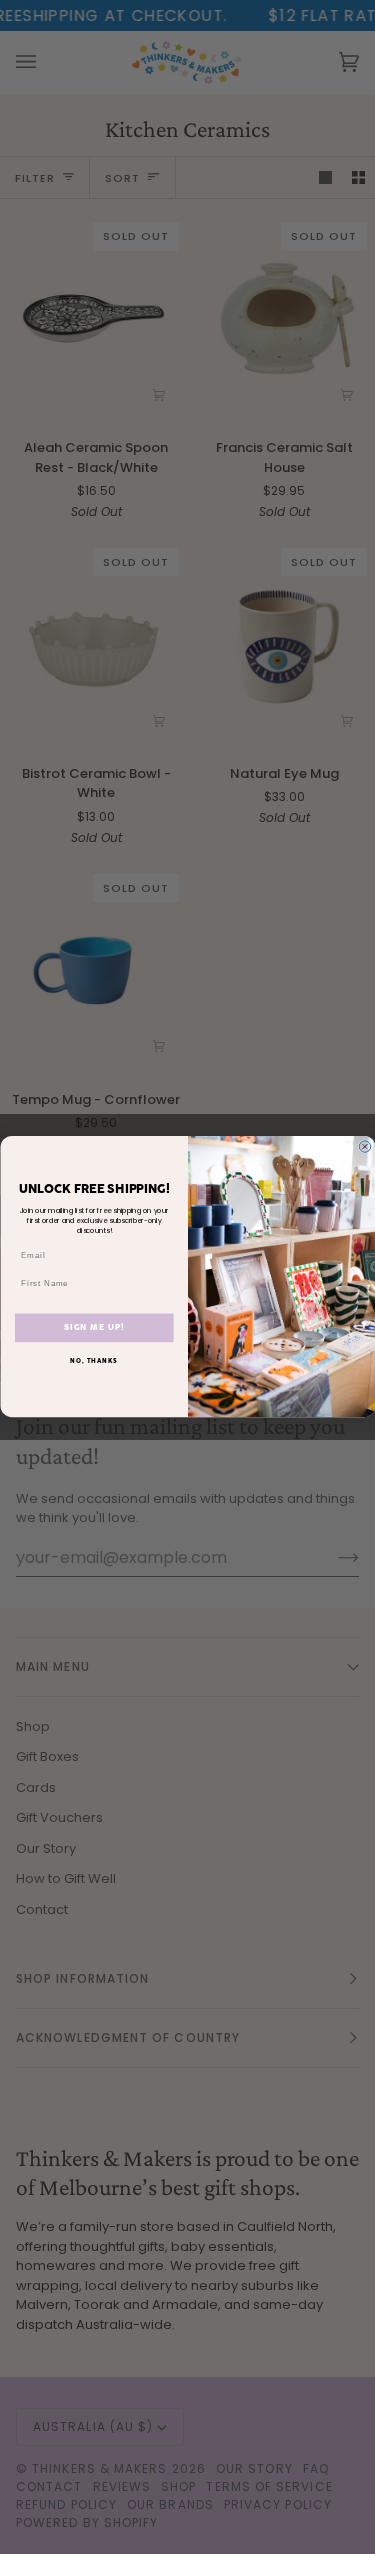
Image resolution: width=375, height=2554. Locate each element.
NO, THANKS (94, 1362)
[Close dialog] (365, 1147)
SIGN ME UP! (93, 1328)
